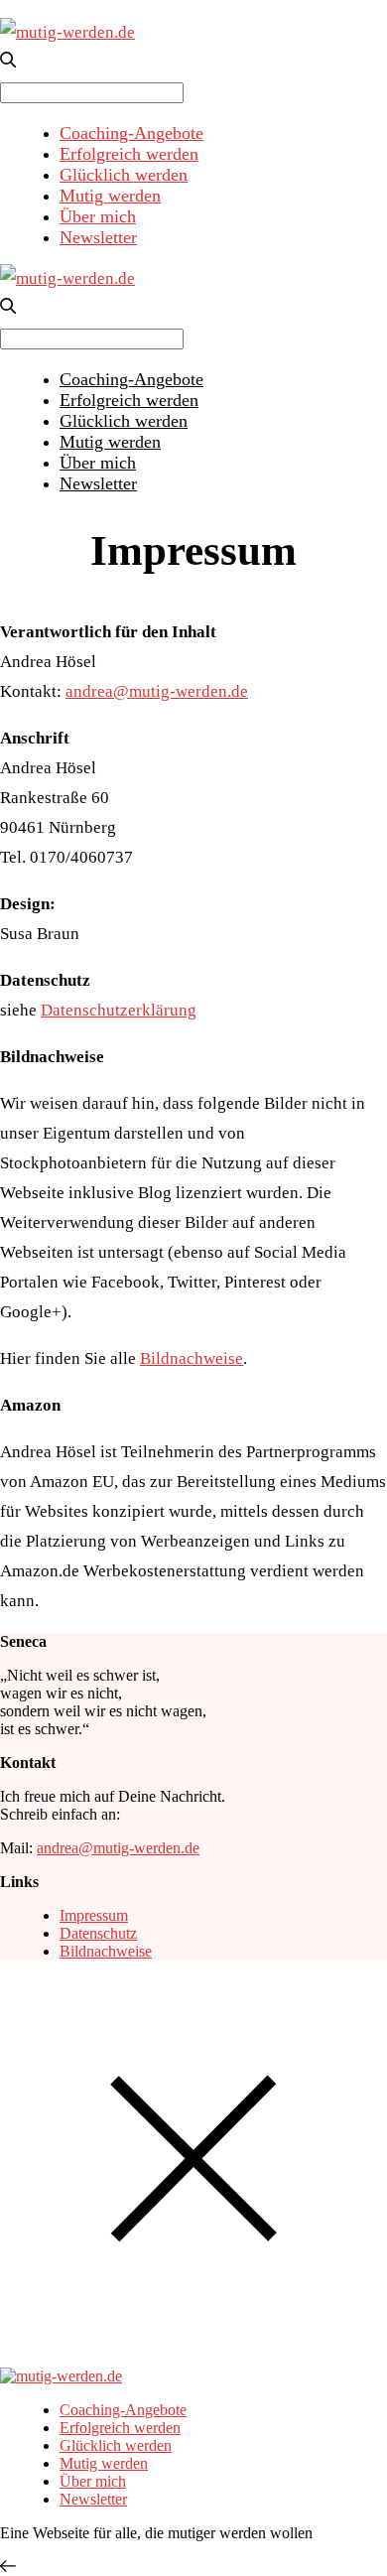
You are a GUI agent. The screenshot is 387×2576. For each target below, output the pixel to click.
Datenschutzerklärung (119, 1010)
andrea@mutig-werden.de (157, 691)
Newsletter (98, 237)
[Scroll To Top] (8, 2567)
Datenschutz (98, 1933)
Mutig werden (110, 196)
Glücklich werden (124, 175)
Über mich (98, 216)
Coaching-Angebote (131, 133)
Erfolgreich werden (129, 154)
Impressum (94, 1915)
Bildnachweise (192, 1358)
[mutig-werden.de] (67, 32)
